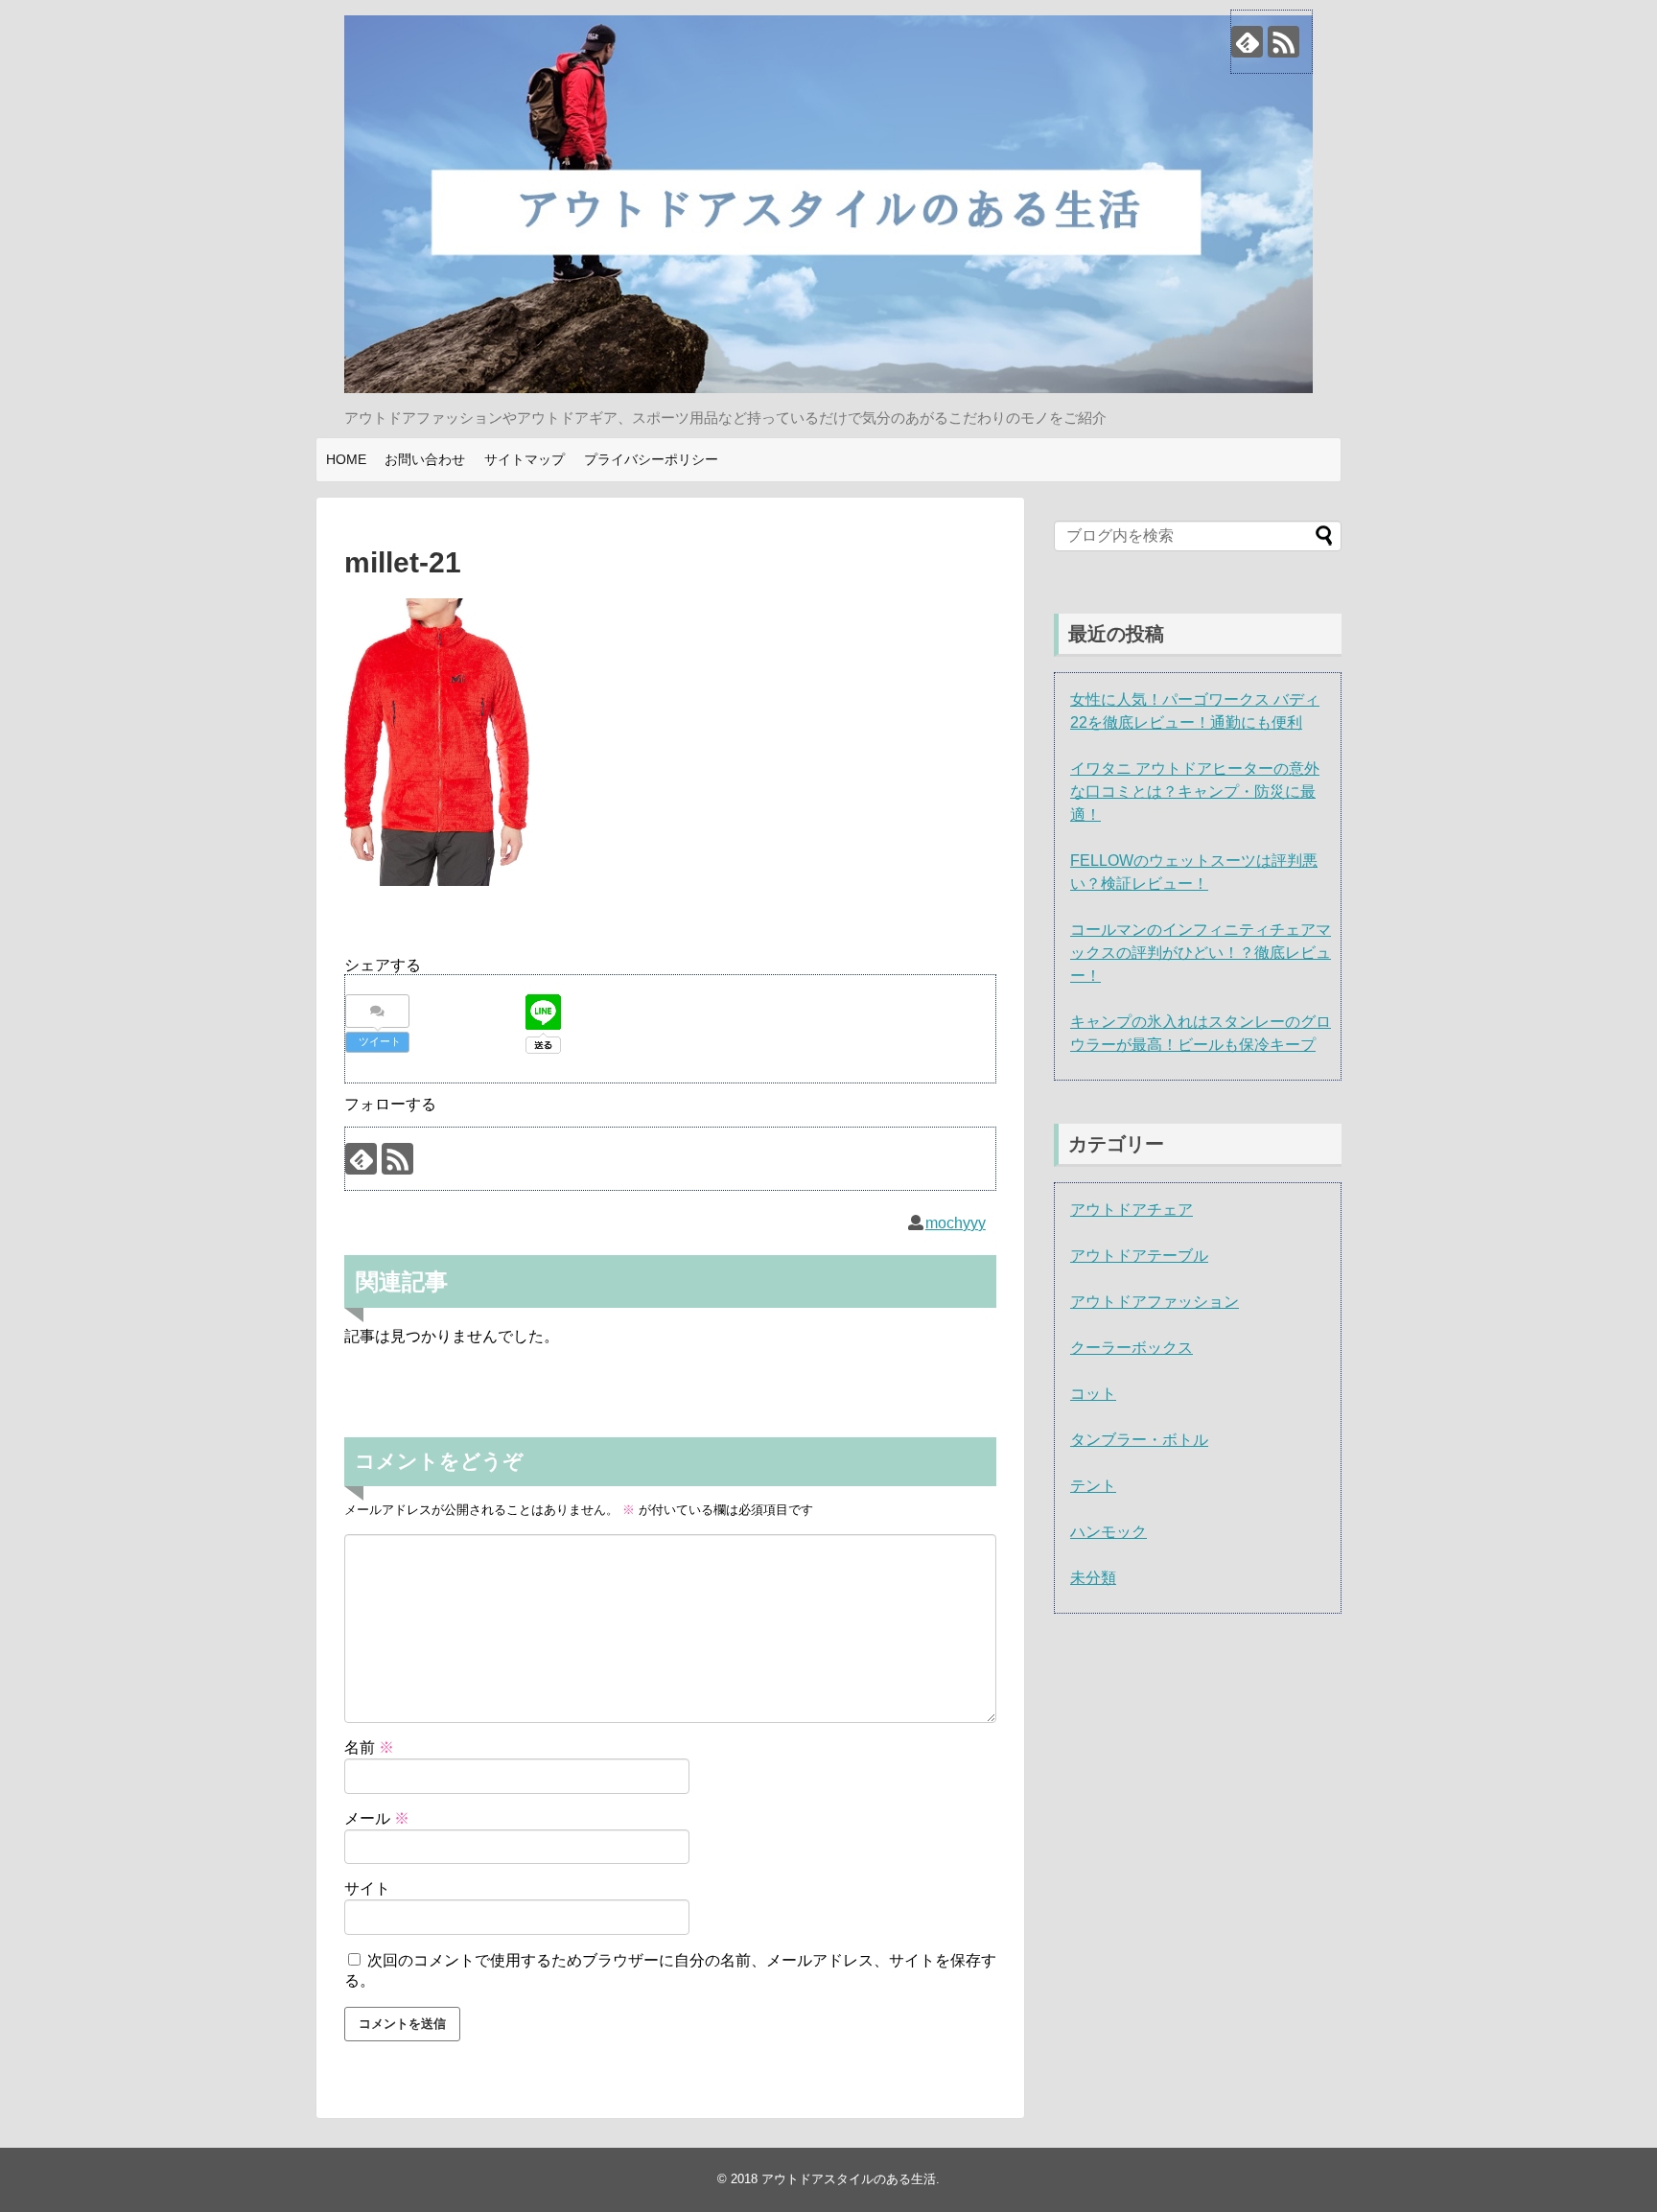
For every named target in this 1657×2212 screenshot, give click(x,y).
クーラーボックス (1132, 1348)
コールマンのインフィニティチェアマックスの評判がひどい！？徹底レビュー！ (1201, 953)
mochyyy (956, 1223)
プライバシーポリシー (651, 459)
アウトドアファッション (1155, 1302)
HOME (346, 459)
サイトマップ (525, 459)
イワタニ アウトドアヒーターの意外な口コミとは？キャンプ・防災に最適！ (1195, 792)
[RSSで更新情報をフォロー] (1284, 42)
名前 (369, 1747)
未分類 (1093, 1578)
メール (377, 1818)
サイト (367, 1888)
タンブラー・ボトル (1139, 1440)
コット (1093, 1394)
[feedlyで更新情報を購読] (1247, 42)
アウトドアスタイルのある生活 (849, 2179)
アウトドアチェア (1132, 1210)
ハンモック (1109, 1532)
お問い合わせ (425, 459)
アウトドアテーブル (1139, 1256)
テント (1093, 1486)
